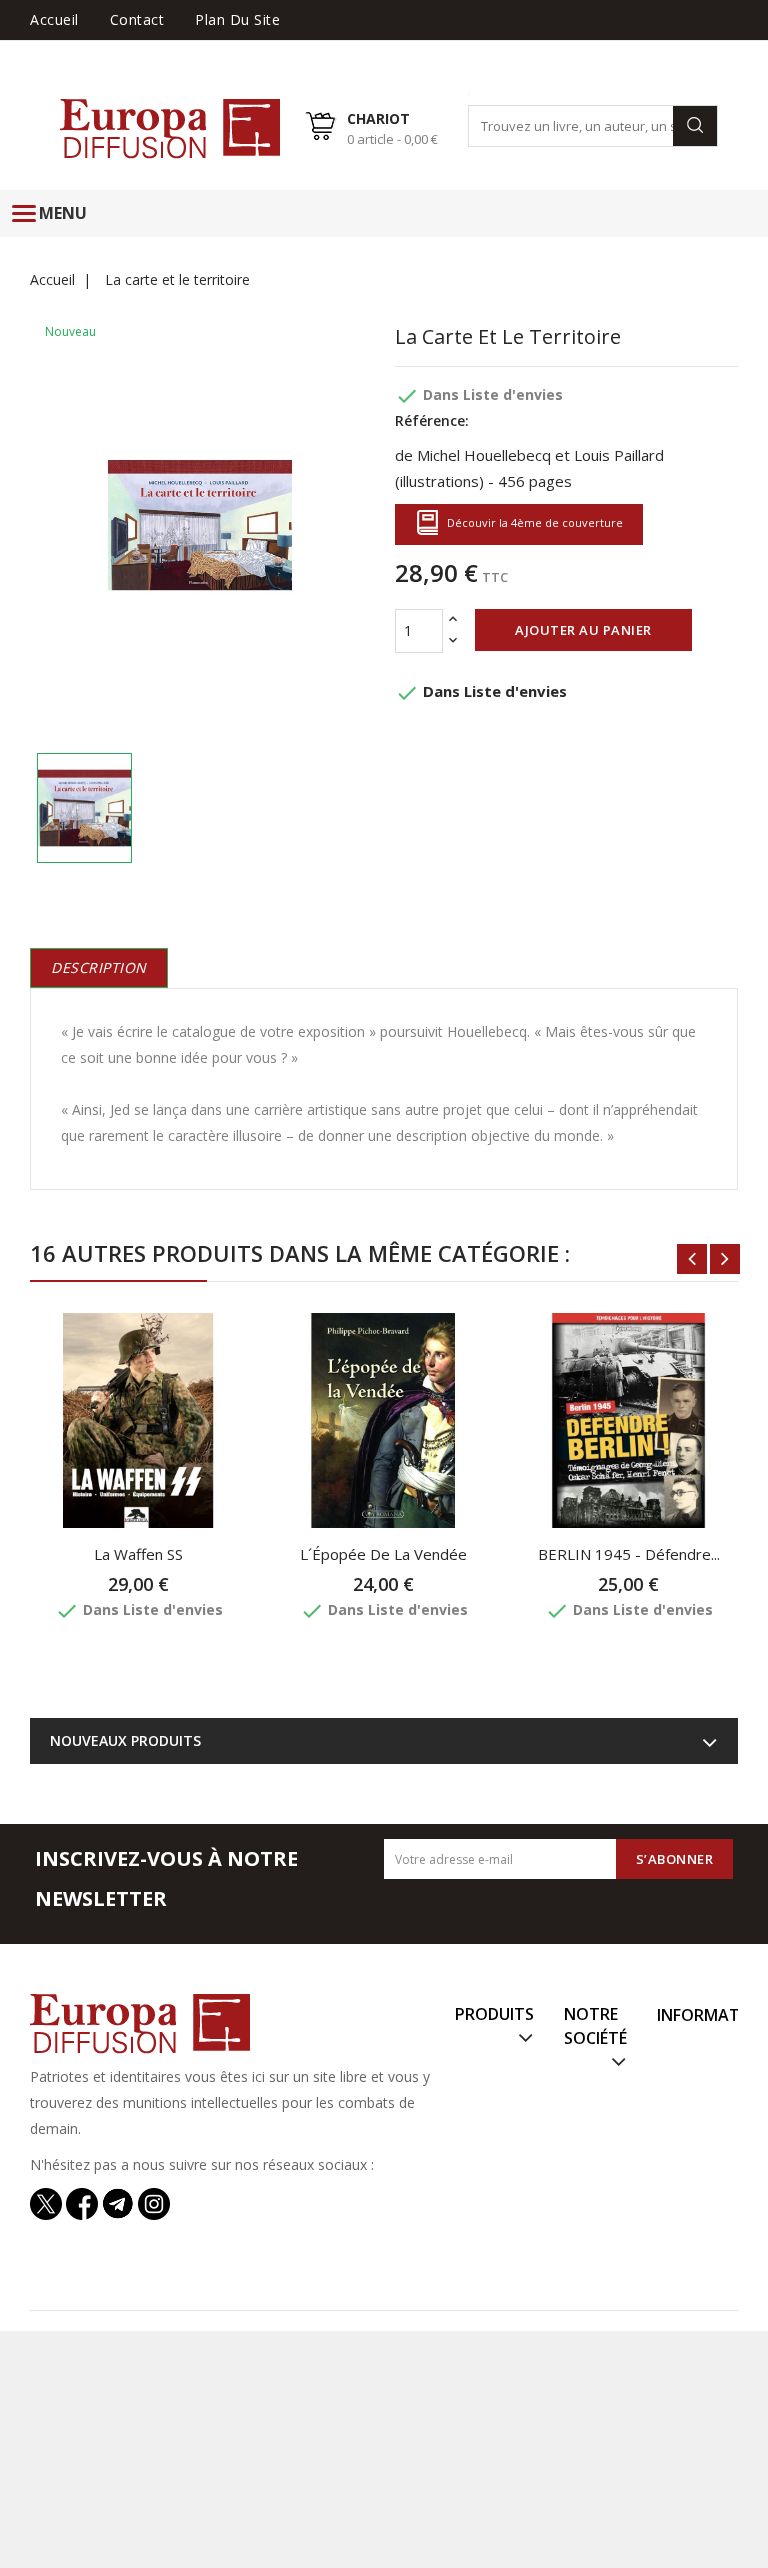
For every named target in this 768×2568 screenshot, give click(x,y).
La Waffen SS (138, 1554)
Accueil (54, 19)
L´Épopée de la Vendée (383, 1554)
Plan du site (237, 19)
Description (99, 967)
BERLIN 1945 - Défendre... (629, 1554)
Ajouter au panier (583, 630)
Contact (137, 19)
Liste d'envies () (683, 49)
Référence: (432, 420)
